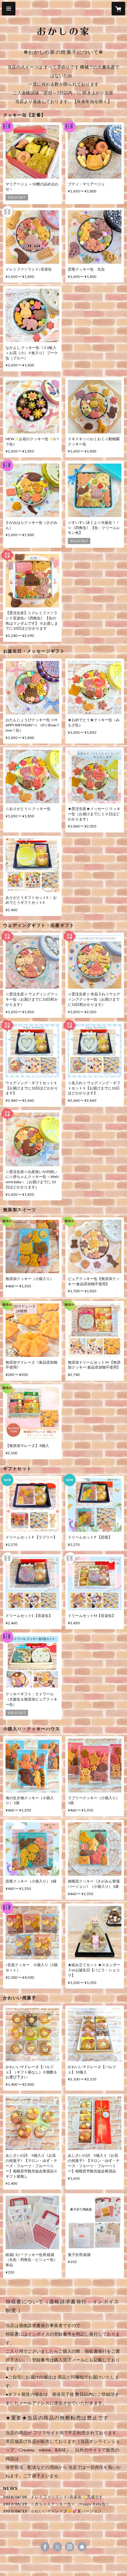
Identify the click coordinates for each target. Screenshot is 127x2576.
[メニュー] (9, 9)
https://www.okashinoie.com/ (82, 2547)
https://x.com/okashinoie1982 (57, 2547)
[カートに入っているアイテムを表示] (118, 9)
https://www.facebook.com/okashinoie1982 (45, 2547)
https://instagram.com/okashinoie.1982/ (70, 2547)
